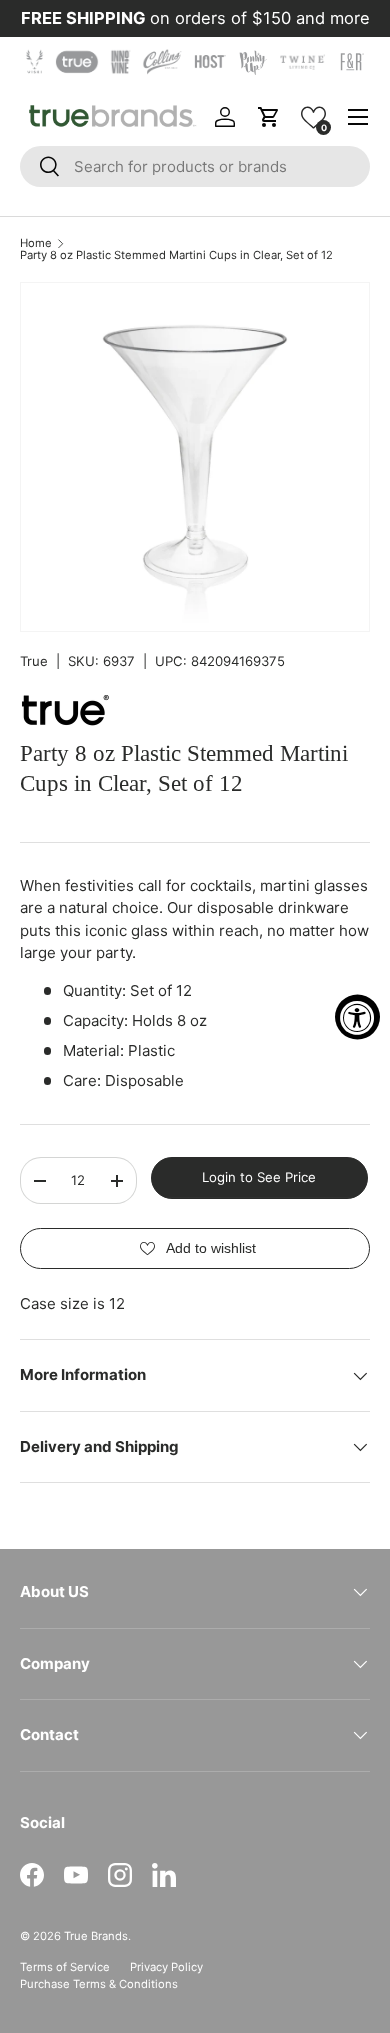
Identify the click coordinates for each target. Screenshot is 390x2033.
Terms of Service (65, 1967)
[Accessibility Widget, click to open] (357, 1016)
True (34, 661)
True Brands (96, 1936)
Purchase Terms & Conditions (99, 1984)
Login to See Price (259, 1177)
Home (36, 243)
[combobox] (195, 166)
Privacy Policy (166, 1967)
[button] (313, 117)
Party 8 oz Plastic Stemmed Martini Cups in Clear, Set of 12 (176, 255)
